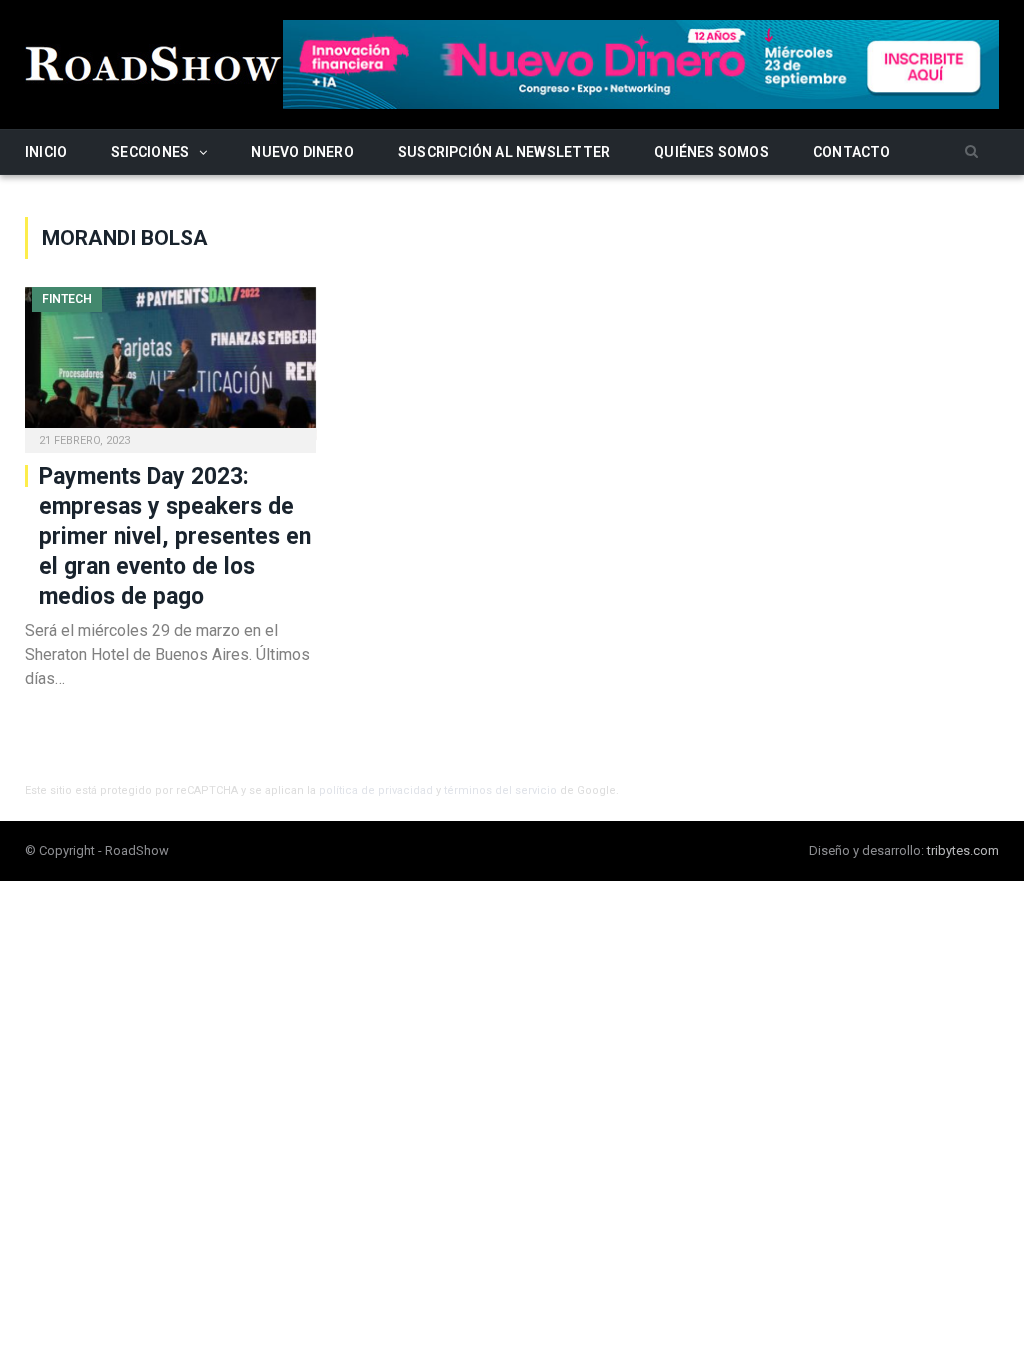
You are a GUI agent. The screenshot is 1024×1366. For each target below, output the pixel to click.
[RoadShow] (154, 61)
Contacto (852, 152)
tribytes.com (963, 850)
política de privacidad (376, 790)
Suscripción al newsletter (504, 152)
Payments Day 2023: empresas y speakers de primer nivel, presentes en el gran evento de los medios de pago (175, 536)
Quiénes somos (711, 152)
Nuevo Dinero (302, 152)
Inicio (46, 152)
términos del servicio (500, 790)
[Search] (971, 152)
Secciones (150, 152)
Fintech (67, 299)
